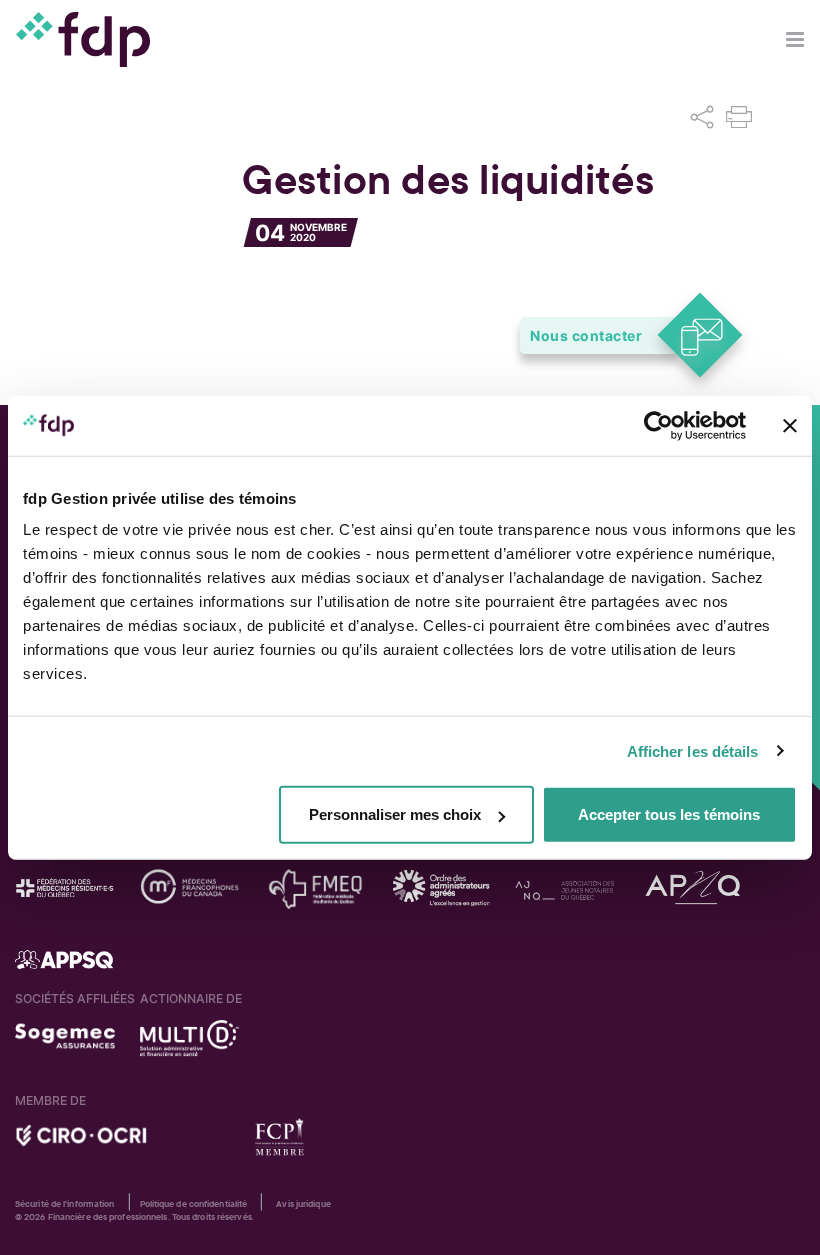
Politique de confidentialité (194, 1204)
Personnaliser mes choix (395, 814)
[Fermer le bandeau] (790, 425)
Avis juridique (303, 1204)
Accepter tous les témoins (669, 814)
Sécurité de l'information (65, 1204)
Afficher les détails (693, 750)
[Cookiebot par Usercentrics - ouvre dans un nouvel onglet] (658, 425)
